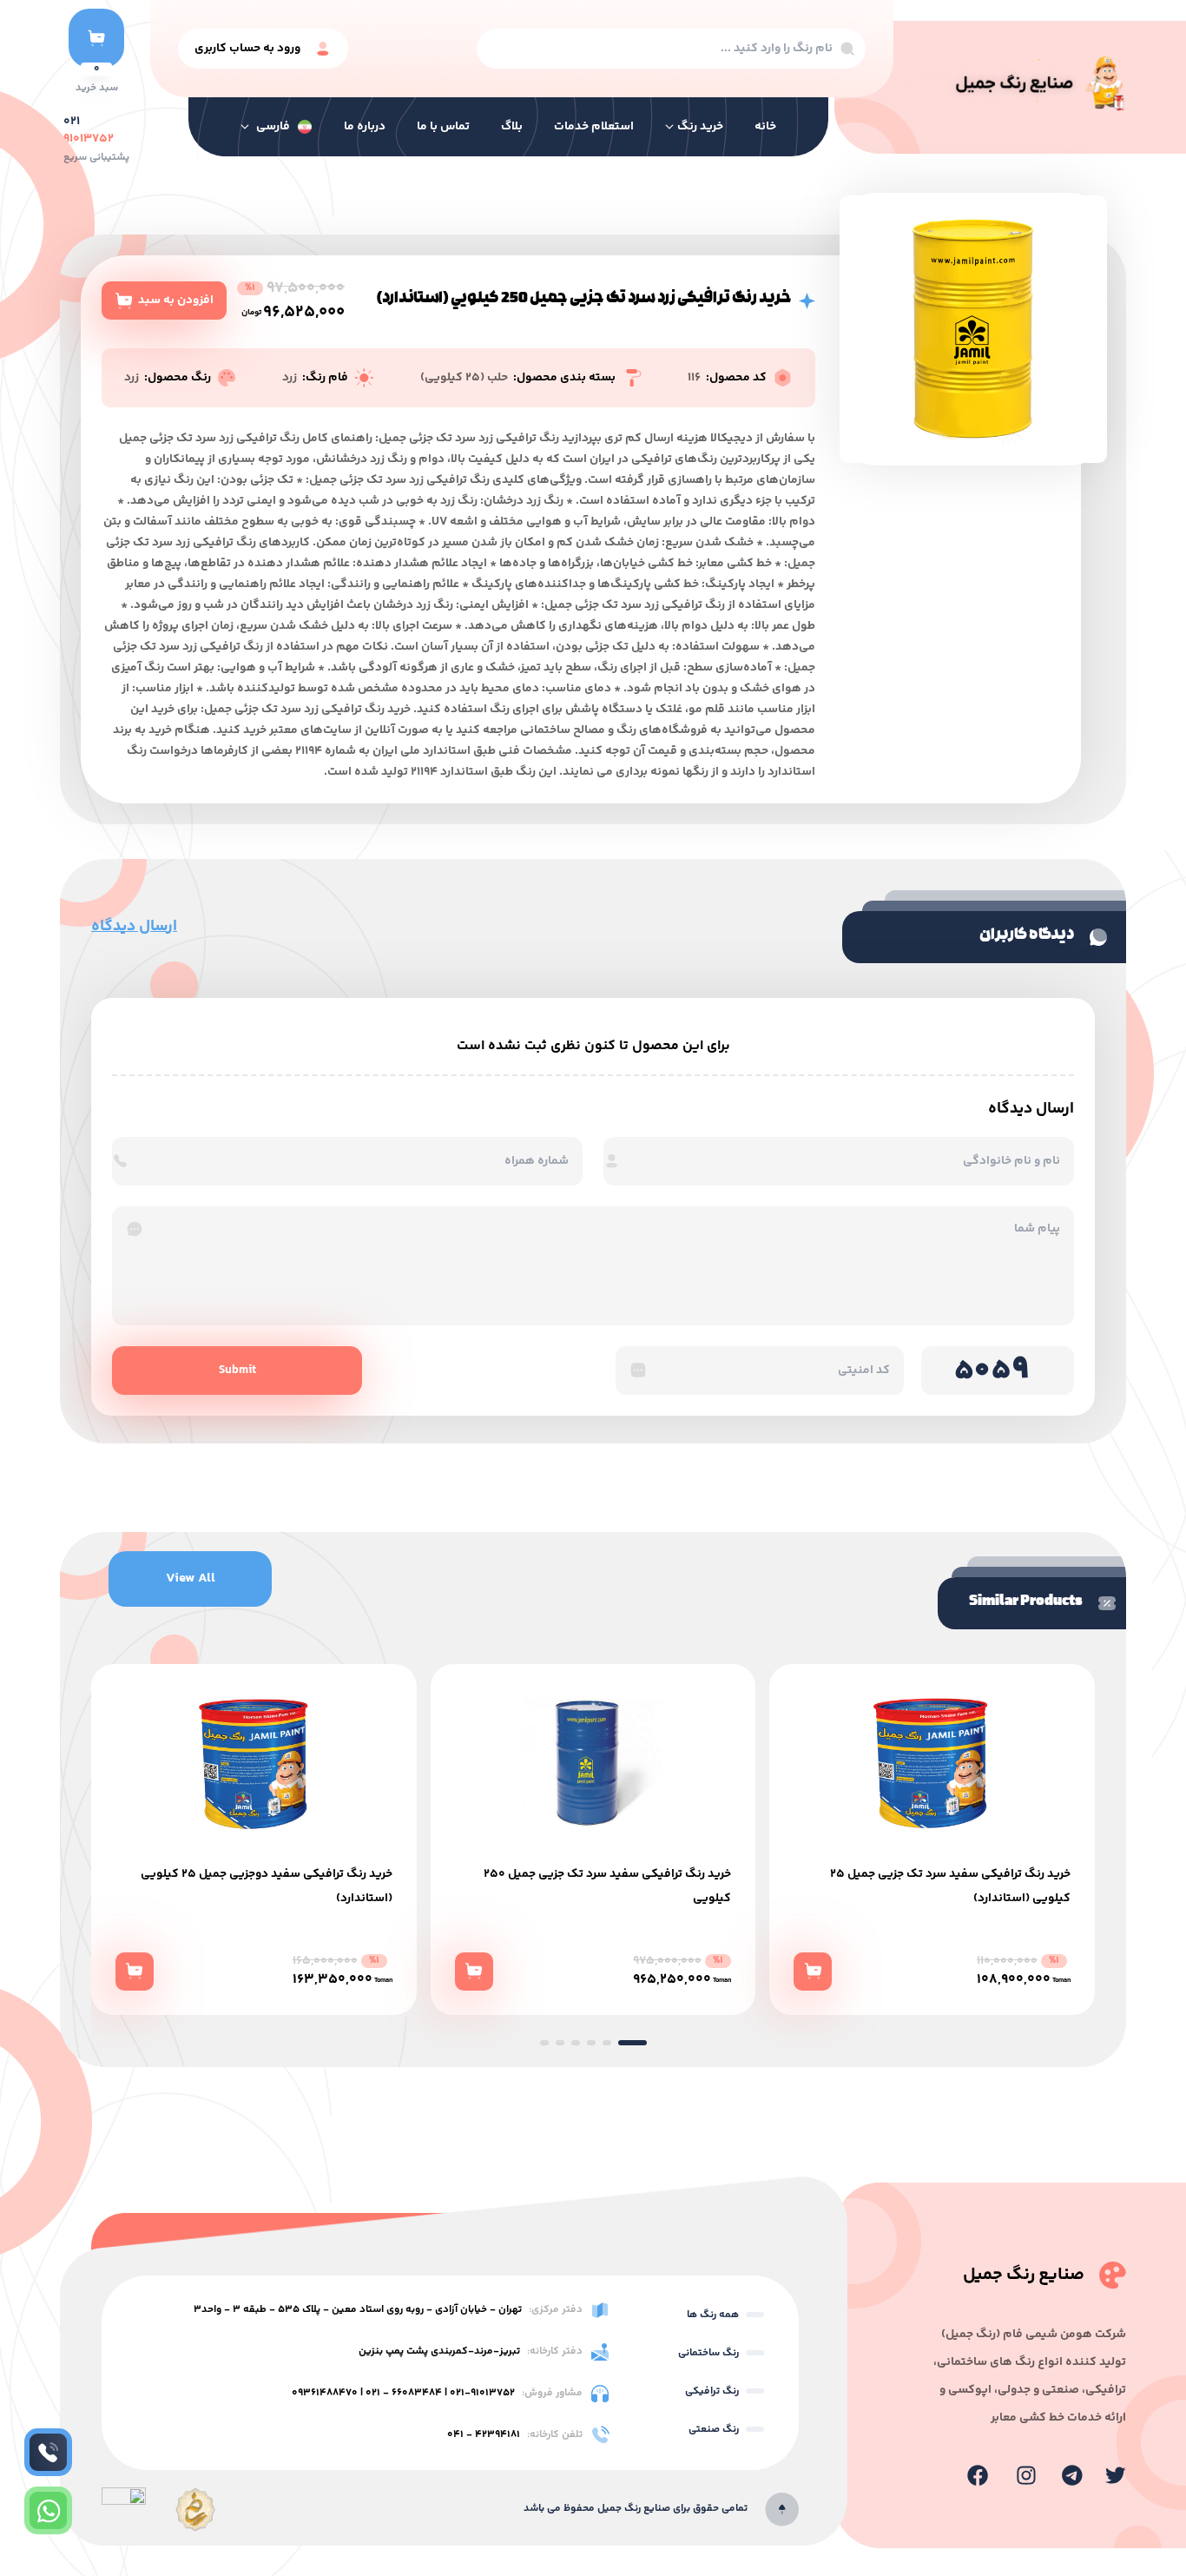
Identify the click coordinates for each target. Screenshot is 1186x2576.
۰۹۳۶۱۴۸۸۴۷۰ (325, 2393)
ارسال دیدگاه (134, 927)
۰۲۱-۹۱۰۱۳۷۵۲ (482, 2393)
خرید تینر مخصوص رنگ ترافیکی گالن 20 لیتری (954, 1874)
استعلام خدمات (594, 127)
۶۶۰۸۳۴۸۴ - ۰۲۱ (404, 2393)
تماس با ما (443, 127)
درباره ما (365, 127)
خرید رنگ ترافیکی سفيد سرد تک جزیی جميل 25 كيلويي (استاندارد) (611, 1886)
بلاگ (512, 127)
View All (191, 1579)
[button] (554, 2043)
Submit (237, 1371)
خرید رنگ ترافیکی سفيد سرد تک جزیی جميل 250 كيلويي (269, 1886)
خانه (765, 127)
